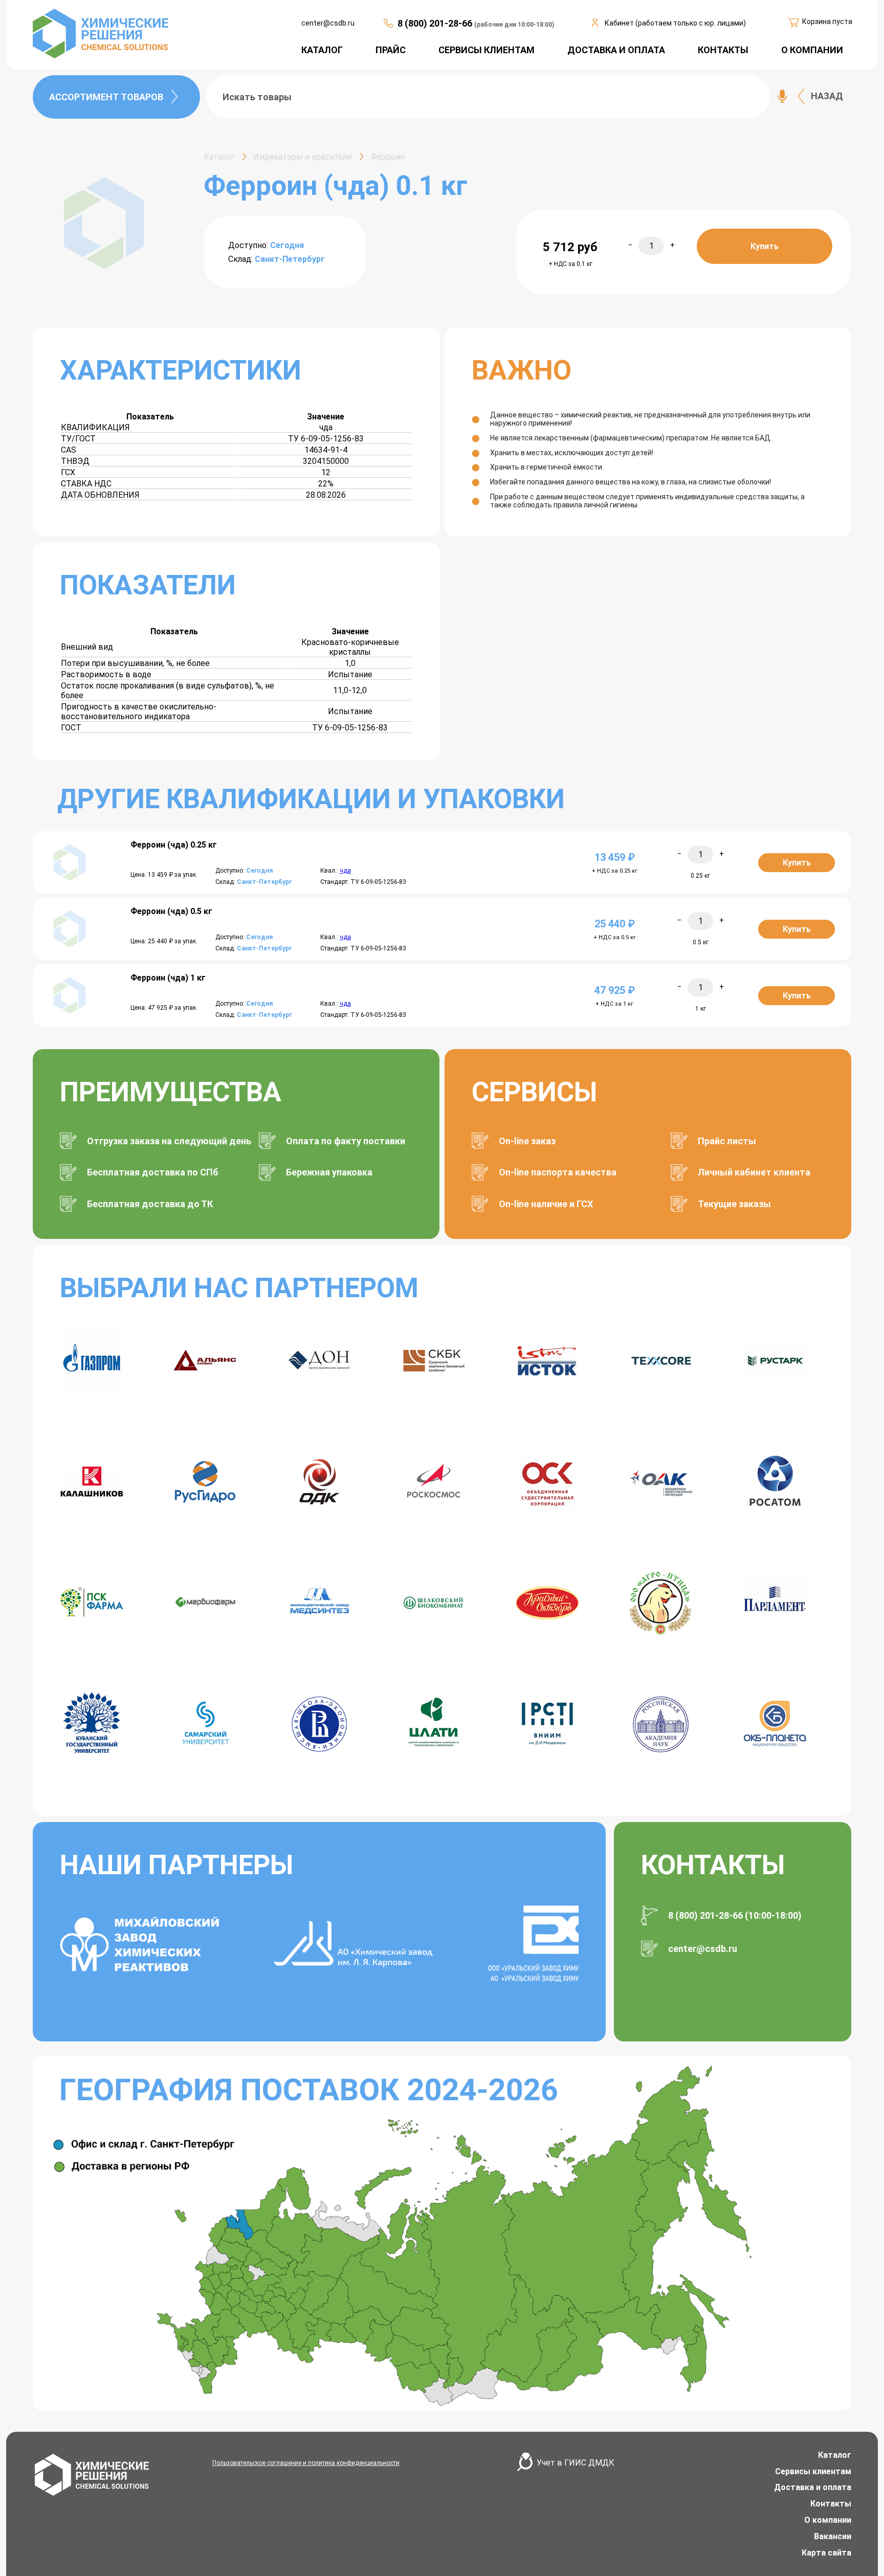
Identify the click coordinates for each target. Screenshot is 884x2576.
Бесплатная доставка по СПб (153, 1172)
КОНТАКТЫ (723, 50)
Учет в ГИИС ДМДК (576, 2463)
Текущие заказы (734, 1204)
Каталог (835, 2455)
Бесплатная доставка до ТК (150, 1204)
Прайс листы (727, 1141)
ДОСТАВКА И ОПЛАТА (616, 50)
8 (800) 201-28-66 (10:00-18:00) (735, 1915)
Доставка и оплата (813, 2487)
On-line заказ (527, 1141)
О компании (828, 2520)
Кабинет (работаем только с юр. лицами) (675, 23)
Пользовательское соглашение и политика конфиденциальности (306, 2463)
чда (345, 871)
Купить (765, 246)
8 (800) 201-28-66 (436, 23)
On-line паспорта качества (558, 1172)
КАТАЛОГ (322, 50)
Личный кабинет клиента (754, 1172)
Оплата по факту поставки (346, 1141)
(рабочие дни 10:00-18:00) (514, 25)
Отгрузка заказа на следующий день (169, 1141)
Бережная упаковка (329, 1172)
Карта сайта (826, 2553)
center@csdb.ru (328, 23)
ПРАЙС (391, 50)
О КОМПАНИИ (812, 50)
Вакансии (833, 2536)
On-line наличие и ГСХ (546, 1204)
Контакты (831, 2504)
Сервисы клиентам (813, 2471)
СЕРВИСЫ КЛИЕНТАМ (487, 50)
